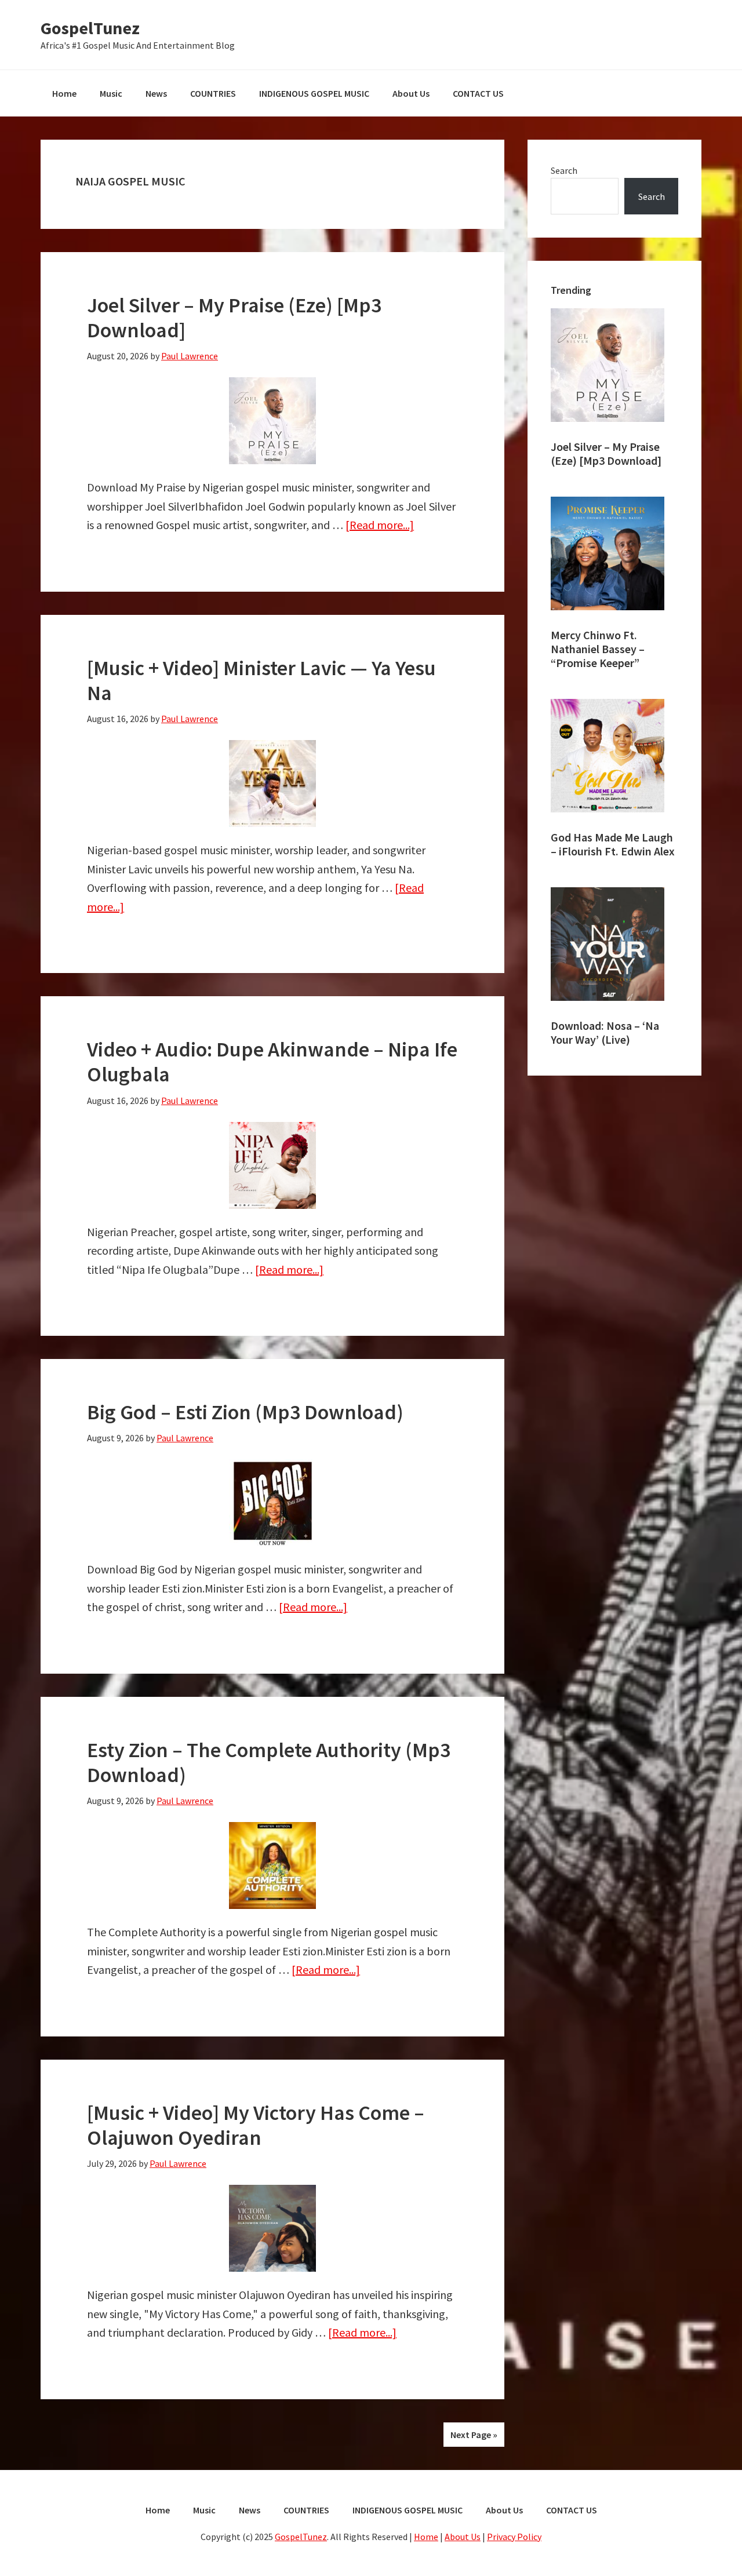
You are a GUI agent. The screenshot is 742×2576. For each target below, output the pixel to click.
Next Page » (474, 2435)
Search (564, 170)
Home (426, 2537)
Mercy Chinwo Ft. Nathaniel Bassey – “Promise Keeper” (598, 649)
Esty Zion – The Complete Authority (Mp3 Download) (269, 1762)
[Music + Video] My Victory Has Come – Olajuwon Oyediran (256, 2125)
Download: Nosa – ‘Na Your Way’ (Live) (605, 1032)
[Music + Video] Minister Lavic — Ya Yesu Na (261, 680)
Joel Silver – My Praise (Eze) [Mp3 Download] (234, 318)
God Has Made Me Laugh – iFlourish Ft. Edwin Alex (613, 844)
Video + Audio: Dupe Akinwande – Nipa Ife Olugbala (272, 1062)
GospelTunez (90, 28)
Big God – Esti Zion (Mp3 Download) (245, 1412)
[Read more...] (380, 525)
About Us (463, 2537)
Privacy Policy (514, 2537)
